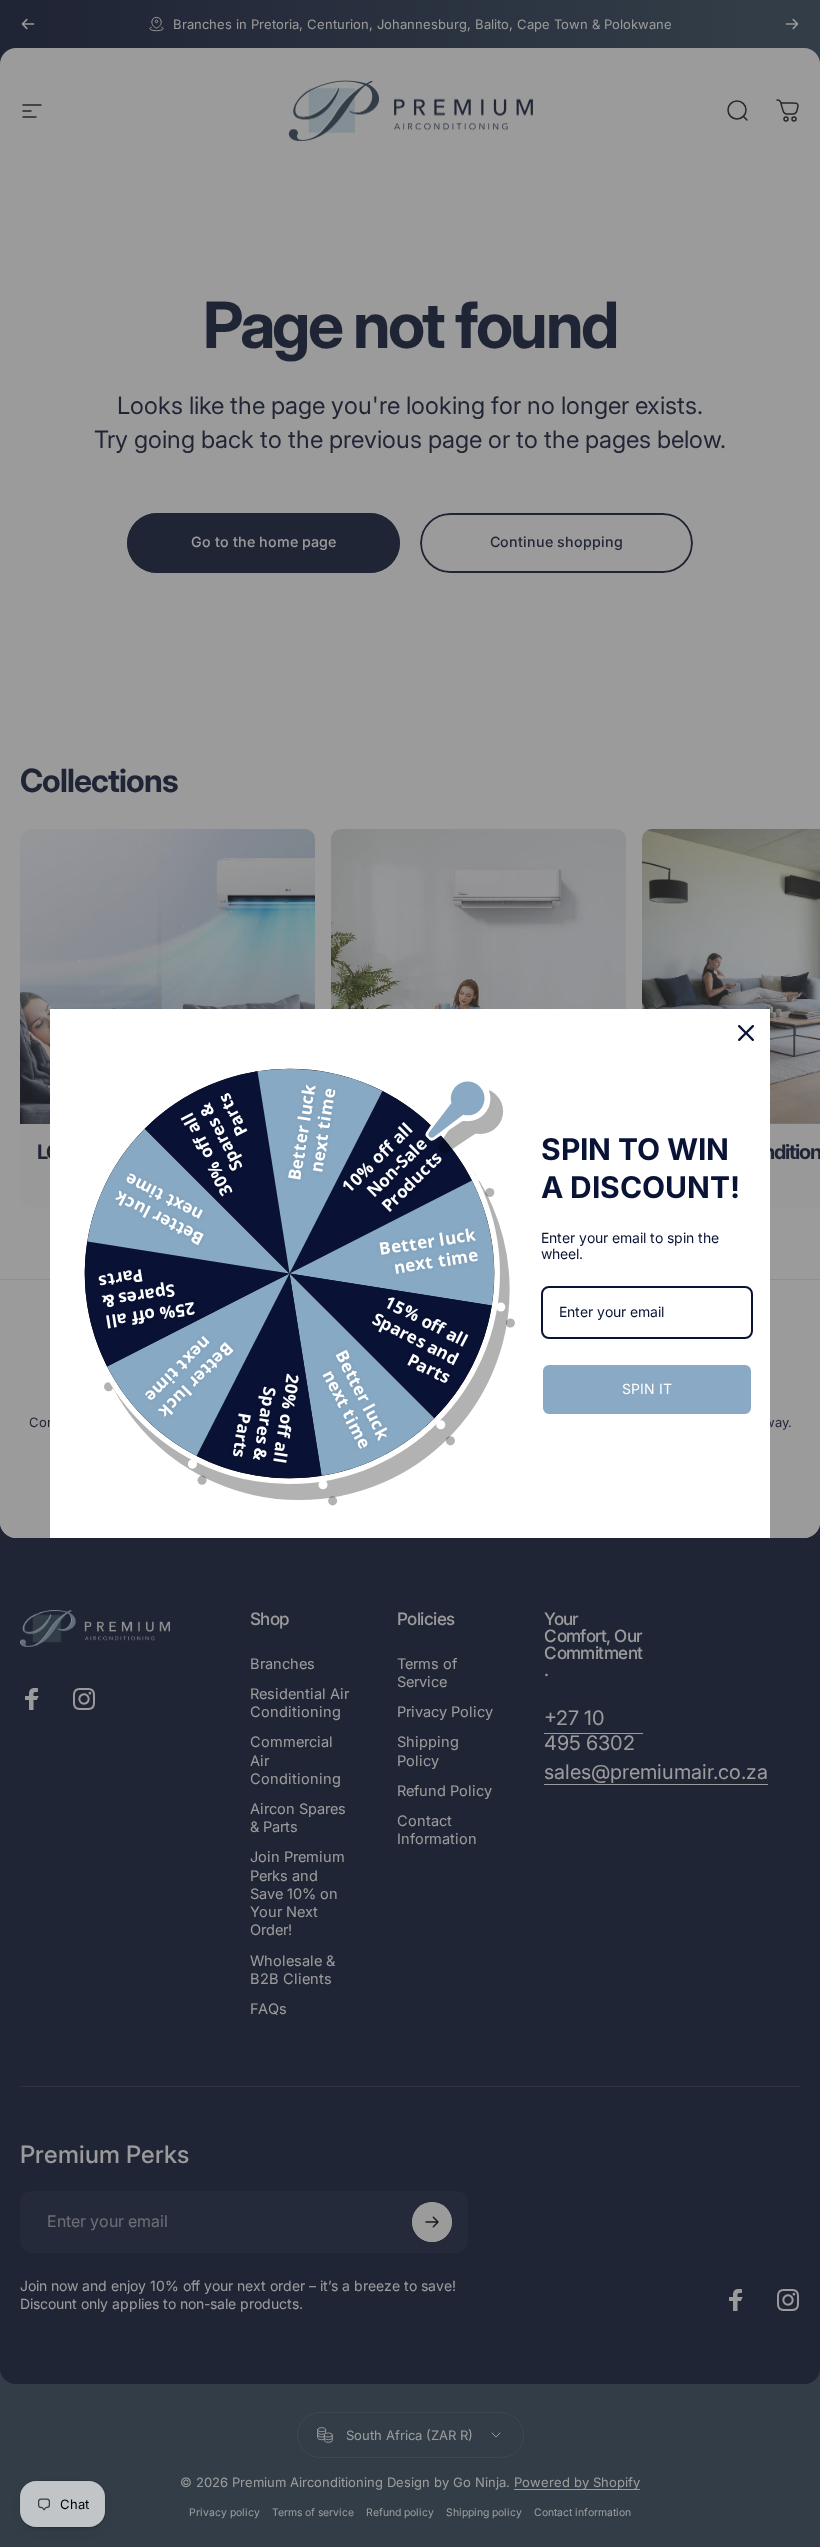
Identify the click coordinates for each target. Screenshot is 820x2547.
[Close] (746, 1033)
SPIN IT (647, 1388)
